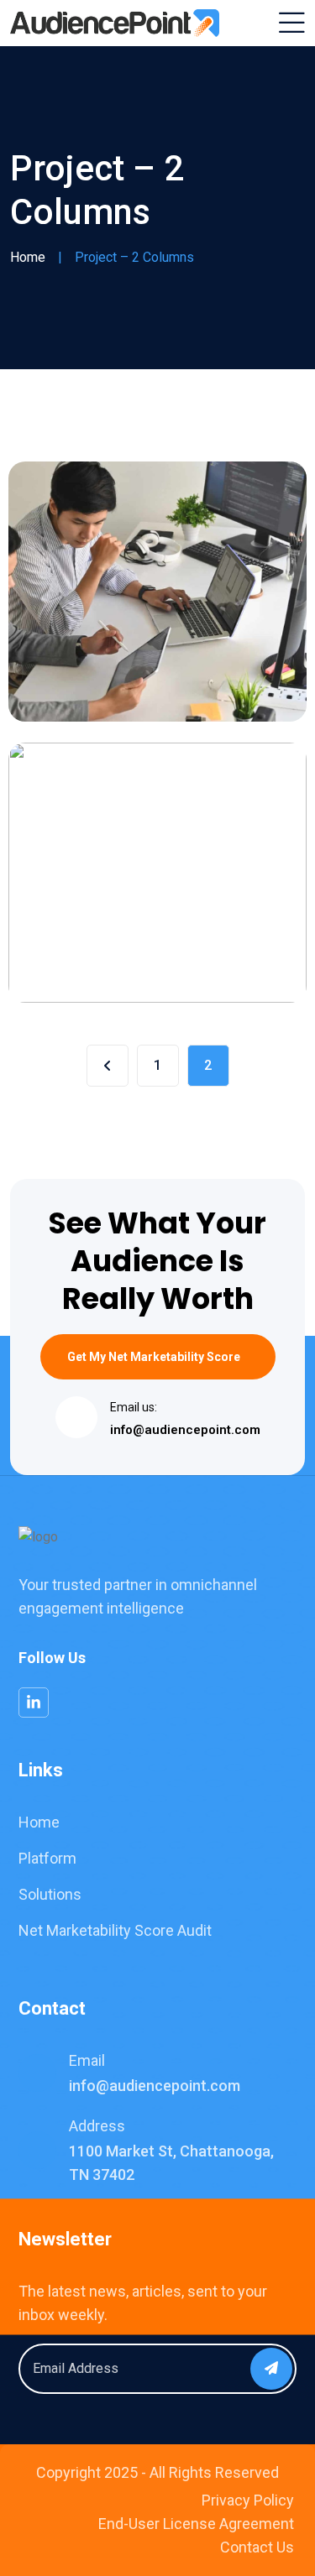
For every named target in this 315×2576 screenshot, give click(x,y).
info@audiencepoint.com (185, 1430)
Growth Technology (126, 946)
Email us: (134, 1407)
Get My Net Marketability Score (154, 1357)
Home (28, 257)
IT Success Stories (123, 665)
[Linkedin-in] (34, 1703)
